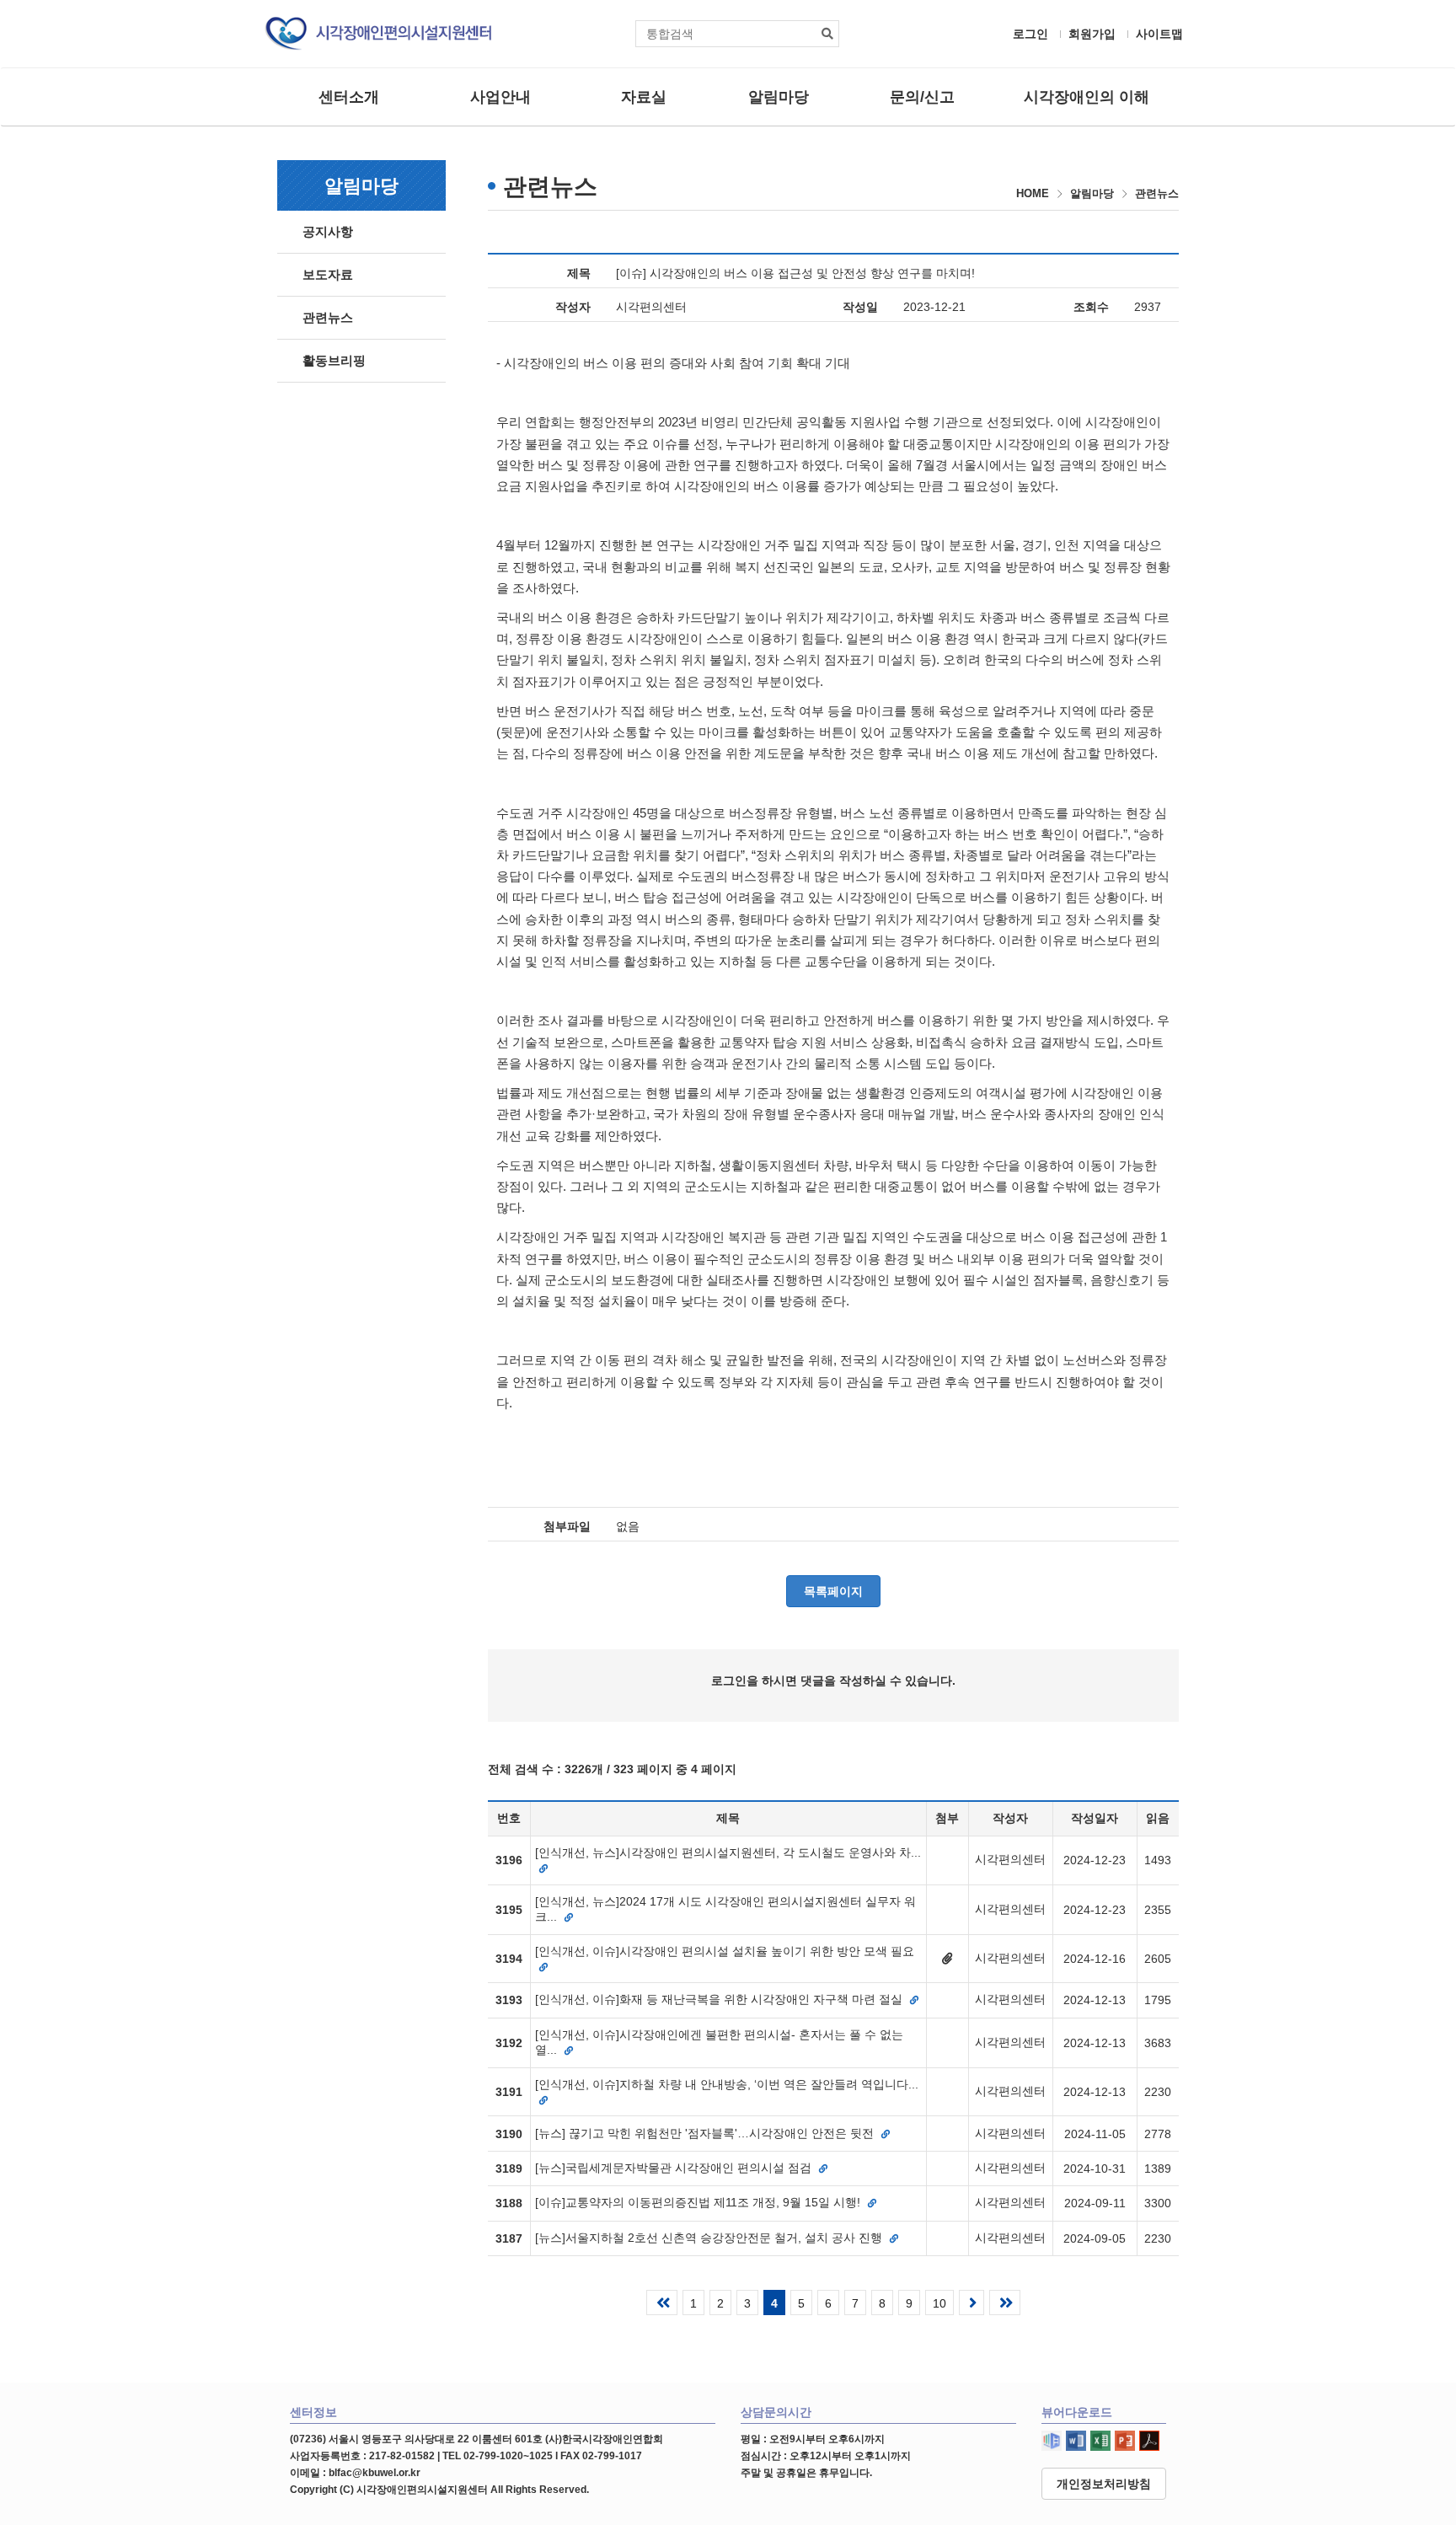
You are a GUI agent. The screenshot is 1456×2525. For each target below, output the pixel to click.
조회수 (1091, 307)
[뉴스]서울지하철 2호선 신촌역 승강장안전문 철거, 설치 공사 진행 (710, 2238)
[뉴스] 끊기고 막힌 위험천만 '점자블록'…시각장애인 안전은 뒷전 (706, 2133)
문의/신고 (922, 97)
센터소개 (349, 97)
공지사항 (328, 231)
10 (939, 2303)
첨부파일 (567, 1526)
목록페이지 (833, 1591)
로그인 (1030, 34)
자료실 (644, 97)
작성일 (860, 307)
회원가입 (1092, 34)
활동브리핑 (334, 360)
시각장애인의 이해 (1087, 97)
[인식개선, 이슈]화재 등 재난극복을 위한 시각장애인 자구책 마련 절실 (720, 1999)
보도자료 (328, 274)
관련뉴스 (328, 317)
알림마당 (779, 97)
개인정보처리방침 (1104, 2484)
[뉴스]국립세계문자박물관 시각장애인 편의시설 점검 (675, 2168)
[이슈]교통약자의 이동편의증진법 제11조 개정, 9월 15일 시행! (699, 2202)
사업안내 (500, 97)
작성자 (573, 307)
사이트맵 (1159, 34)
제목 (579, 273)
